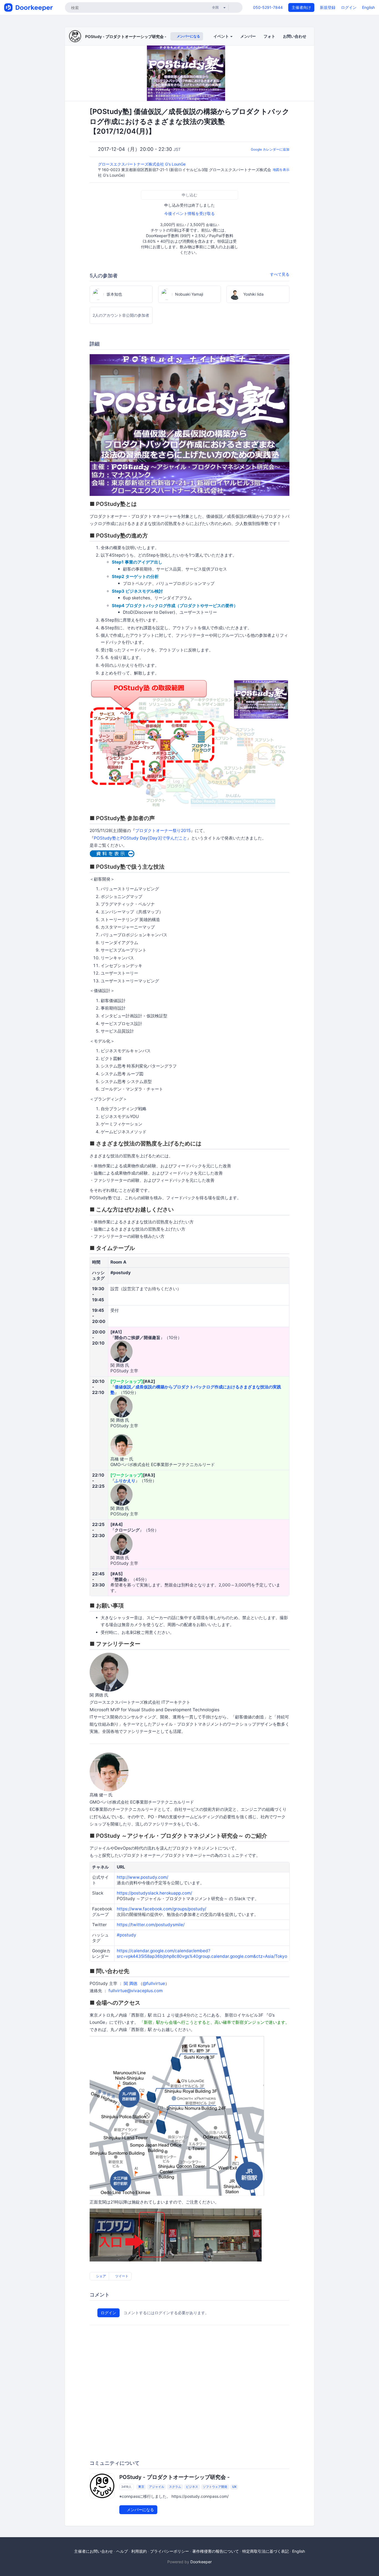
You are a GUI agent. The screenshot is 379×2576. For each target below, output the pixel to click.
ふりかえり (125, 1481)
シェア (101, 2276)
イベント (222, 36)
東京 (141, 2487)
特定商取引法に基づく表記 (266, 2551)
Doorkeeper (201, 2562)
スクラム (175, 2487)
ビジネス (192, 2487)
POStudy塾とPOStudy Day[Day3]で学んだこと (140, 838)
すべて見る (280, 274)
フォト (269, 36)
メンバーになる (188, 36)
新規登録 (328, 7)
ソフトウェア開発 (215, 2487)
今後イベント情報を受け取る (189, 213)
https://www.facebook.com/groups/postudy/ (161, 1909)
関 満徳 (131, 1983)
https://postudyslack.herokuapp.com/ (154, 1893)
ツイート (121, 2276)
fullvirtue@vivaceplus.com (136, 1991)
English (368, 7)
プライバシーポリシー (170, 2551)
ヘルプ (122, 2551)
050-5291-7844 (268, 7)
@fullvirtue (154, 1983)
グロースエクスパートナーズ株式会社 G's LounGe (142, 164)
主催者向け (301, 7)
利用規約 (139, 2551)
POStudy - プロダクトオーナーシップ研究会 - (126, 36)
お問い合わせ (295, 36)
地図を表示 (281, 170)
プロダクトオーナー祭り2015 (163, 831)
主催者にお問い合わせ (94, 2551)
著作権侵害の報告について (216, 2551)
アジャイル (157, 2487)
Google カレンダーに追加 (270, 149)
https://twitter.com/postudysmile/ (151, 1925)
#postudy (127, 1935)
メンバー (248, 36)
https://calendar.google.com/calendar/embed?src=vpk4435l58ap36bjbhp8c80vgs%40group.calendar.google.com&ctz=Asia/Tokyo (202, 1953)
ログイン (349, 7)
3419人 (126, 2487)
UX (234, 2487)
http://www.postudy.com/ (142, 1877)
